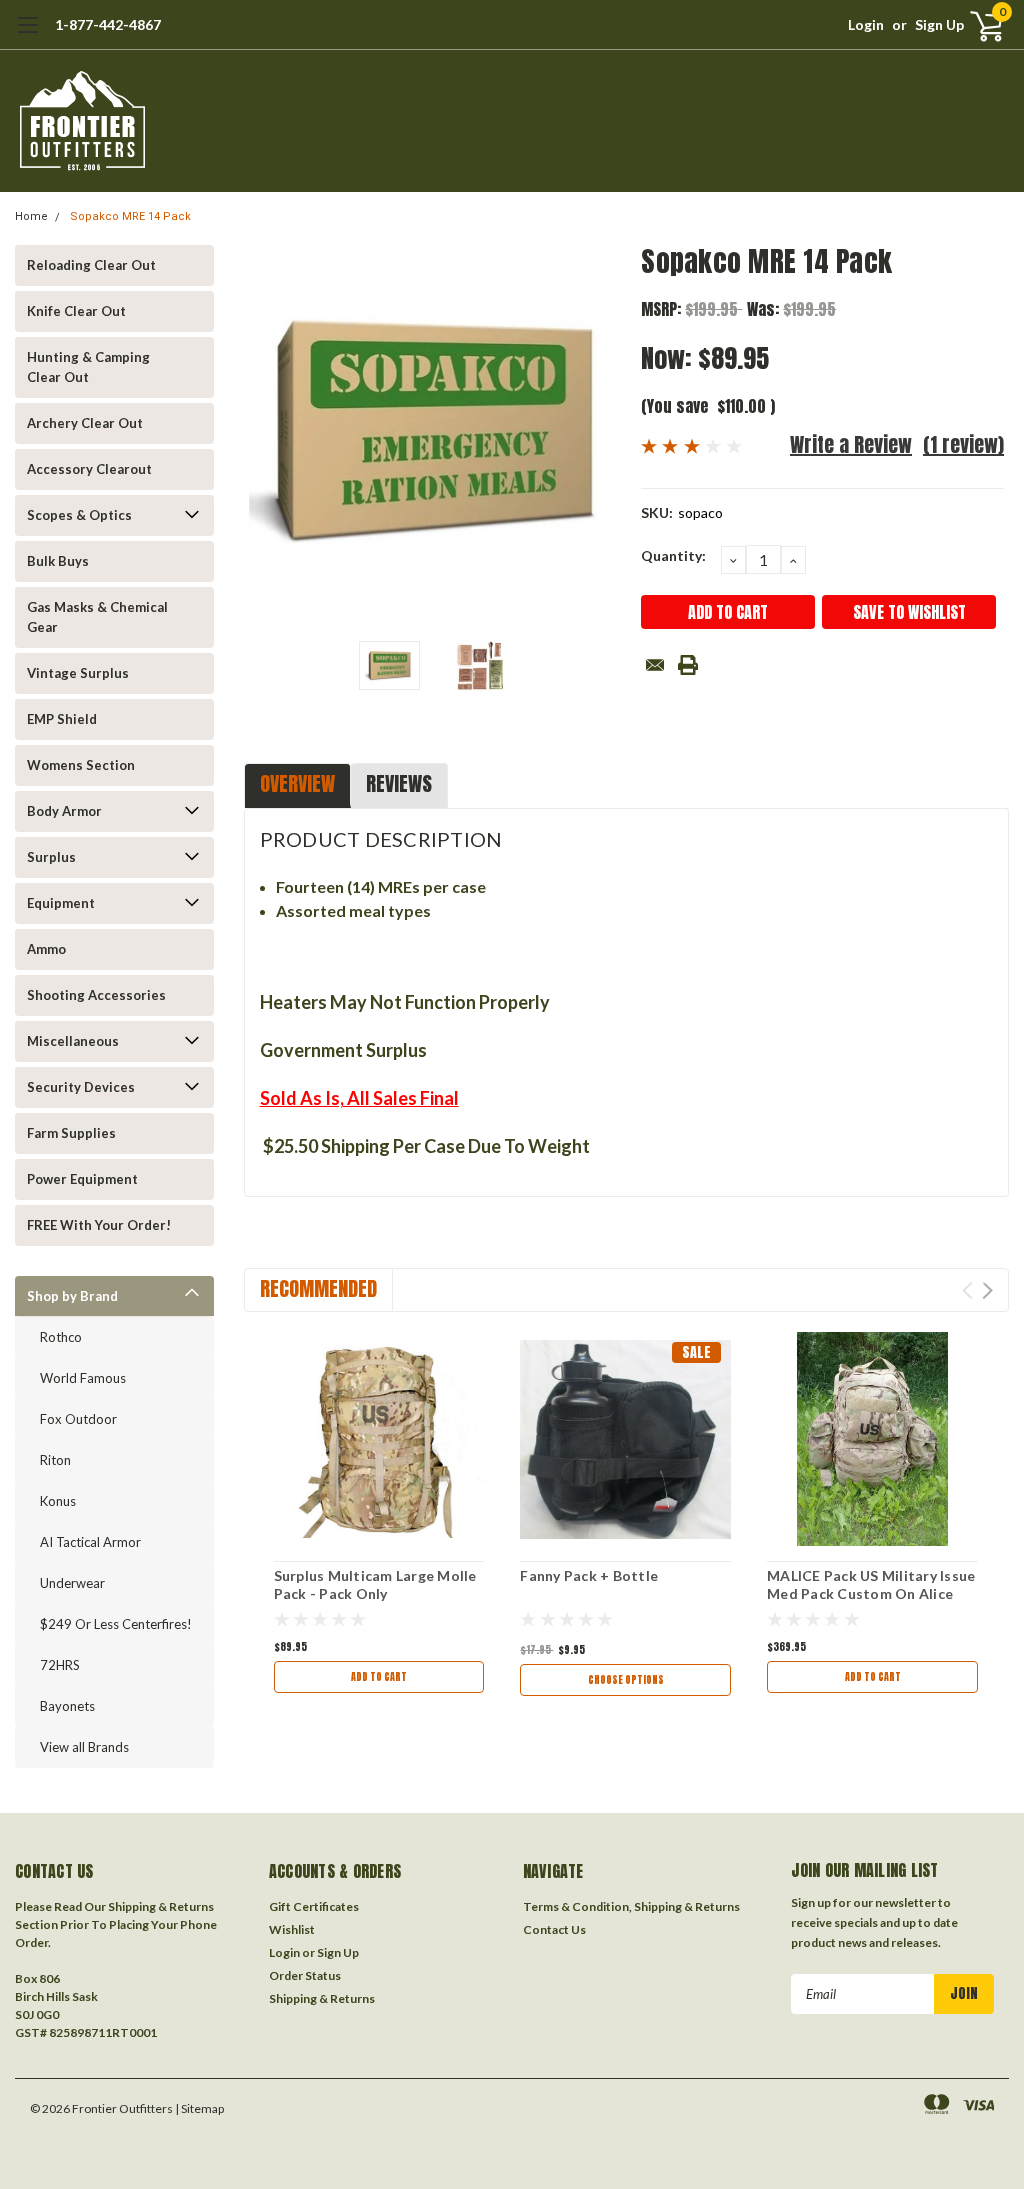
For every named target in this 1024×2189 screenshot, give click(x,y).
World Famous (83, 1378)
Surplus (51, 857)
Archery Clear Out (85, 423)
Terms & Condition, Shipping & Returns (631, 1906)
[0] (979, 25)
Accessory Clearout (89, 469)
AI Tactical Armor (90, 1542)
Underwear (72, 1583)
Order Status (305, 1975)
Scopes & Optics (79, 515)
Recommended (318, 1288)
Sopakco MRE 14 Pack (130, 216)
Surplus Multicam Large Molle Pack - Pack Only (375, 1584)
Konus (58, 1501)
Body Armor (64, 811)
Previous (269, 431)
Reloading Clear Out (91, 265)
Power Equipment (82, 1179)
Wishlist (292, 1929)
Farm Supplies (71, 1133)
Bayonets (67, 1706)
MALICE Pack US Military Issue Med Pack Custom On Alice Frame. (871, 1593)
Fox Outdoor (78, 1419)
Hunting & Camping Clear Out (88, 367)
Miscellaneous (73, 1041)
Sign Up (939, 24)
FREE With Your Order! (99, 1225)
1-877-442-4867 (108, 24)
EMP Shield (62, 719)
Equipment (61, 903)
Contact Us (554, 1929)
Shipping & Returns (322, 1998)
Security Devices (81, 1087)
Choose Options (626, 1679)
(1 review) (963, 444)
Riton (55, 1460)
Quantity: (673, 555)
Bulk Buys (58, 561)
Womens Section (81, 765)
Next (601, 431)
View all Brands (84, 1747)
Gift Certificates (314, 1906)
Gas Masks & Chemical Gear (97, 617)
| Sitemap (199, 2108)
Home (31, 216)
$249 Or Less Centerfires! (116, 1624)
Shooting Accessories (96, 995)
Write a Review (851, 444)
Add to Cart (379, 1676)
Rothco (61, 1337)
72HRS (60, 1665)
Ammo (46, 949)
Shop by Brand (72, 1296)
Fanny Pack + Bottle (589, 1575)
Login (866, 24)
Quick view (379, 1439)
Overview (297, 783)
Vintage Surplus (78, 673)
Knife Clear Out (76, 311)
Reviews (399, 783)
